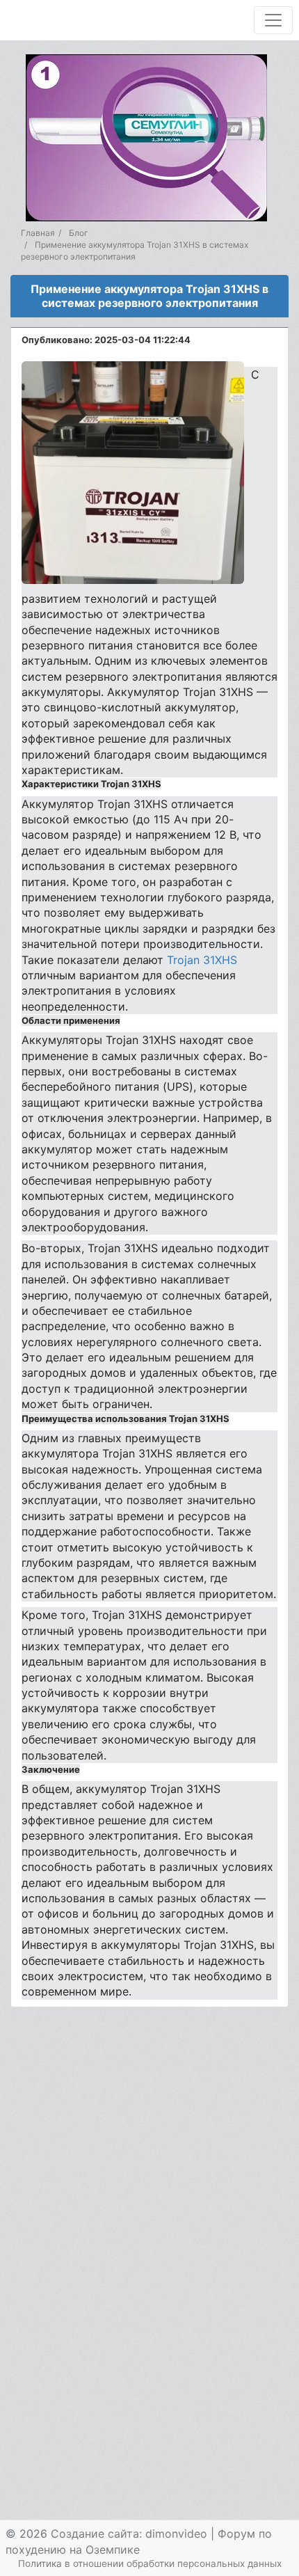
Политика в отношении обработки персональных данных (150, 2563)
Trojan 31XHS (202, 960)
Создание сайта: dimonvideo (129, 2534)
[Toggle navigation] (273, 20)
